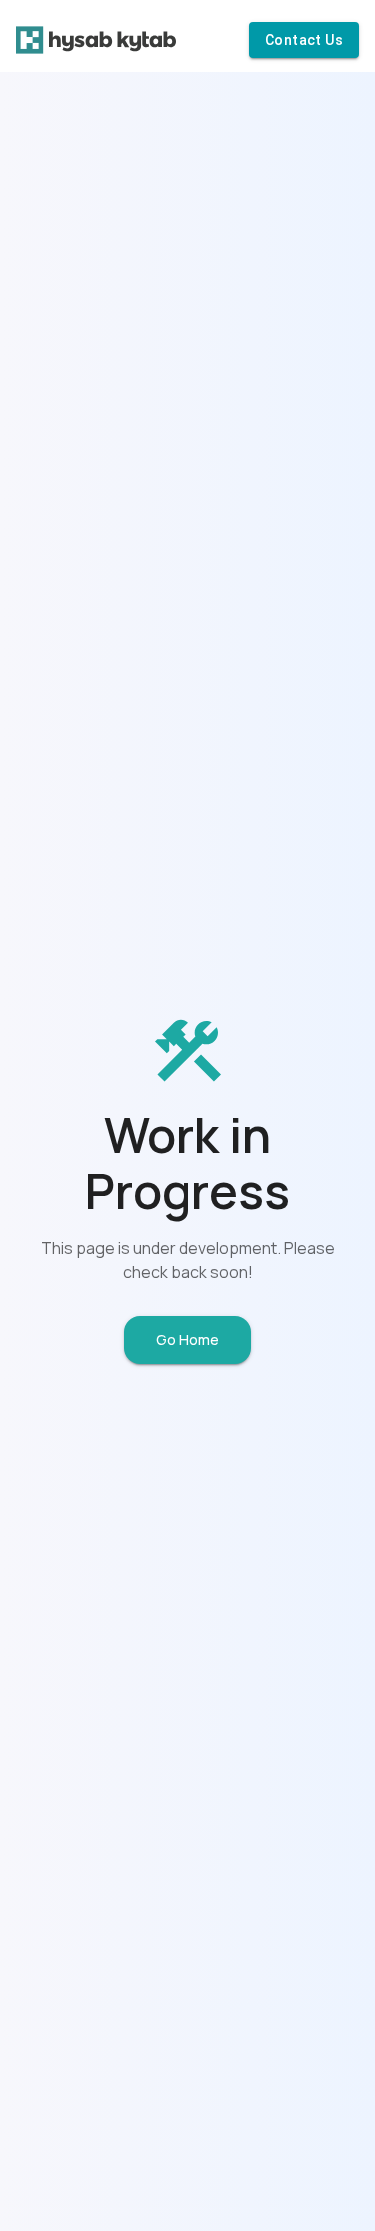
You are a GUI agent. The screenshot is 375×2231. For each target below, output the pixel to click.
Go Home (187, 1339)
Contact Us (304, 40)
